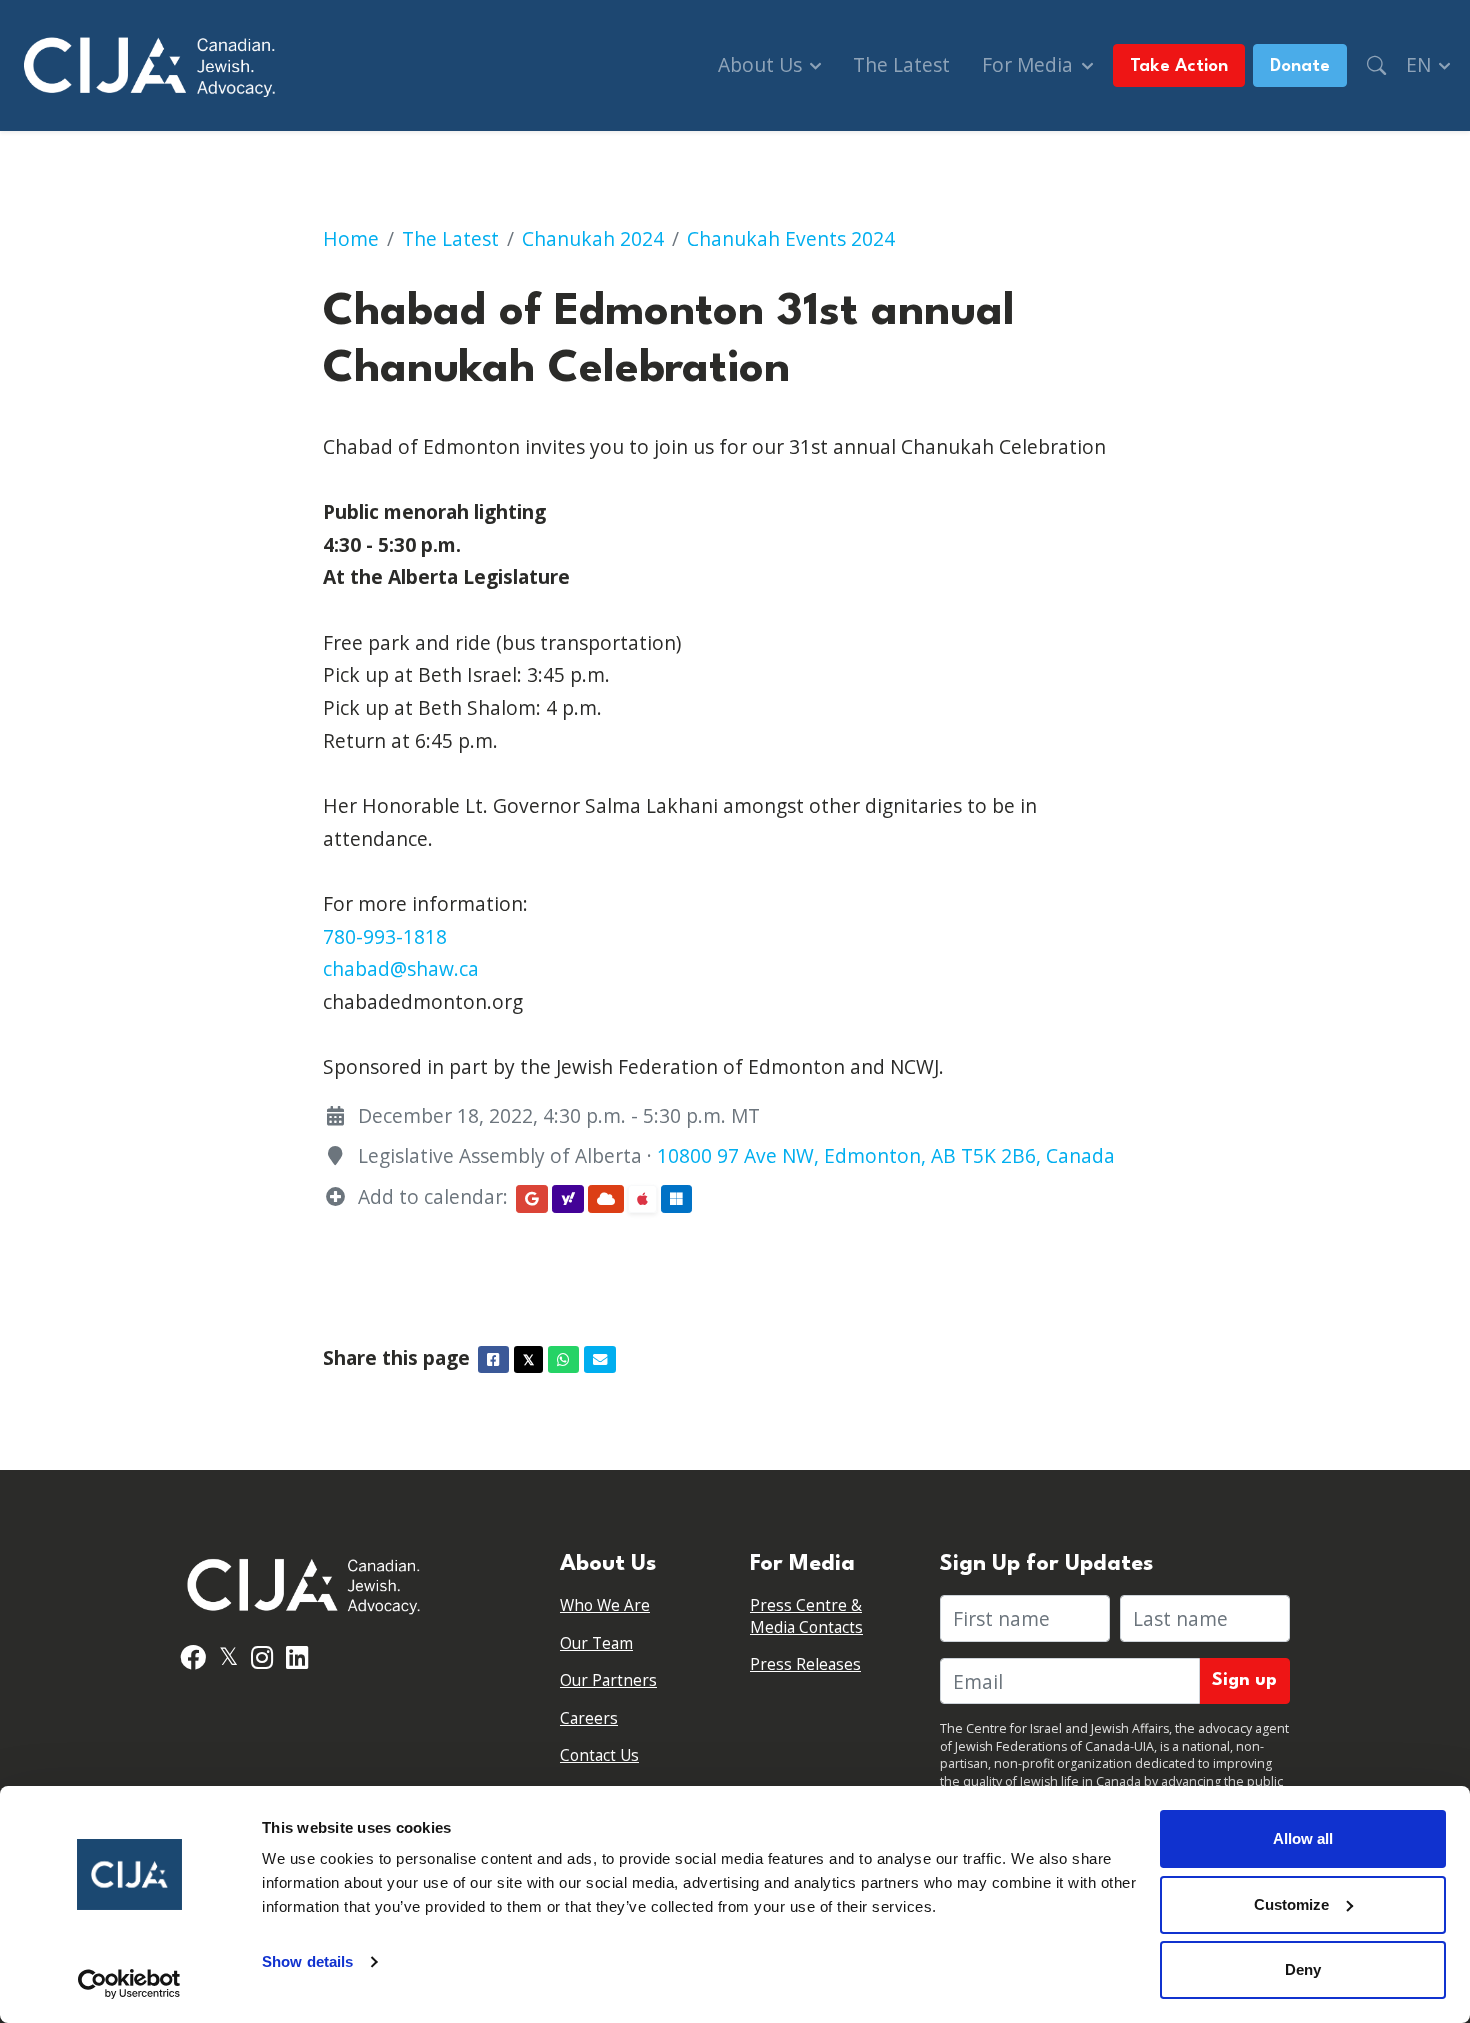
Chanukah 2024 (593, 238)
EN (1421, 64)
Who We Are (605, 1605)
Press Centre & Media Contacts (806, 1616)
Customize (1291, 1904)
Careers (589, 1718)
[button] (1376, 65)
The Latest (901, 64)
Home (351, 238)
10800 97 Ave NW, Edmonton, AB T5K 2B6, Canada (886, 1155)
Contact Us (599, 1755)
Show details (307, 1961)
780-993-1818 (385, 936)
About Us (762, 64)
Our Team (596, 1643)
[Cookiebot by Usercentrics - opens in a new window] (129, 1984)
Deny (1303, 1969)
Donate (1300, 66)
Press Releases (805, 1664)
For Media (1030, 64)
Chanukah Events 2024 (791, 238)
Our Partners (608, 1680)
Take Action (1179, 66)
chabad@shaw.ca (401, 968)
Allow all (1303, 1838)
